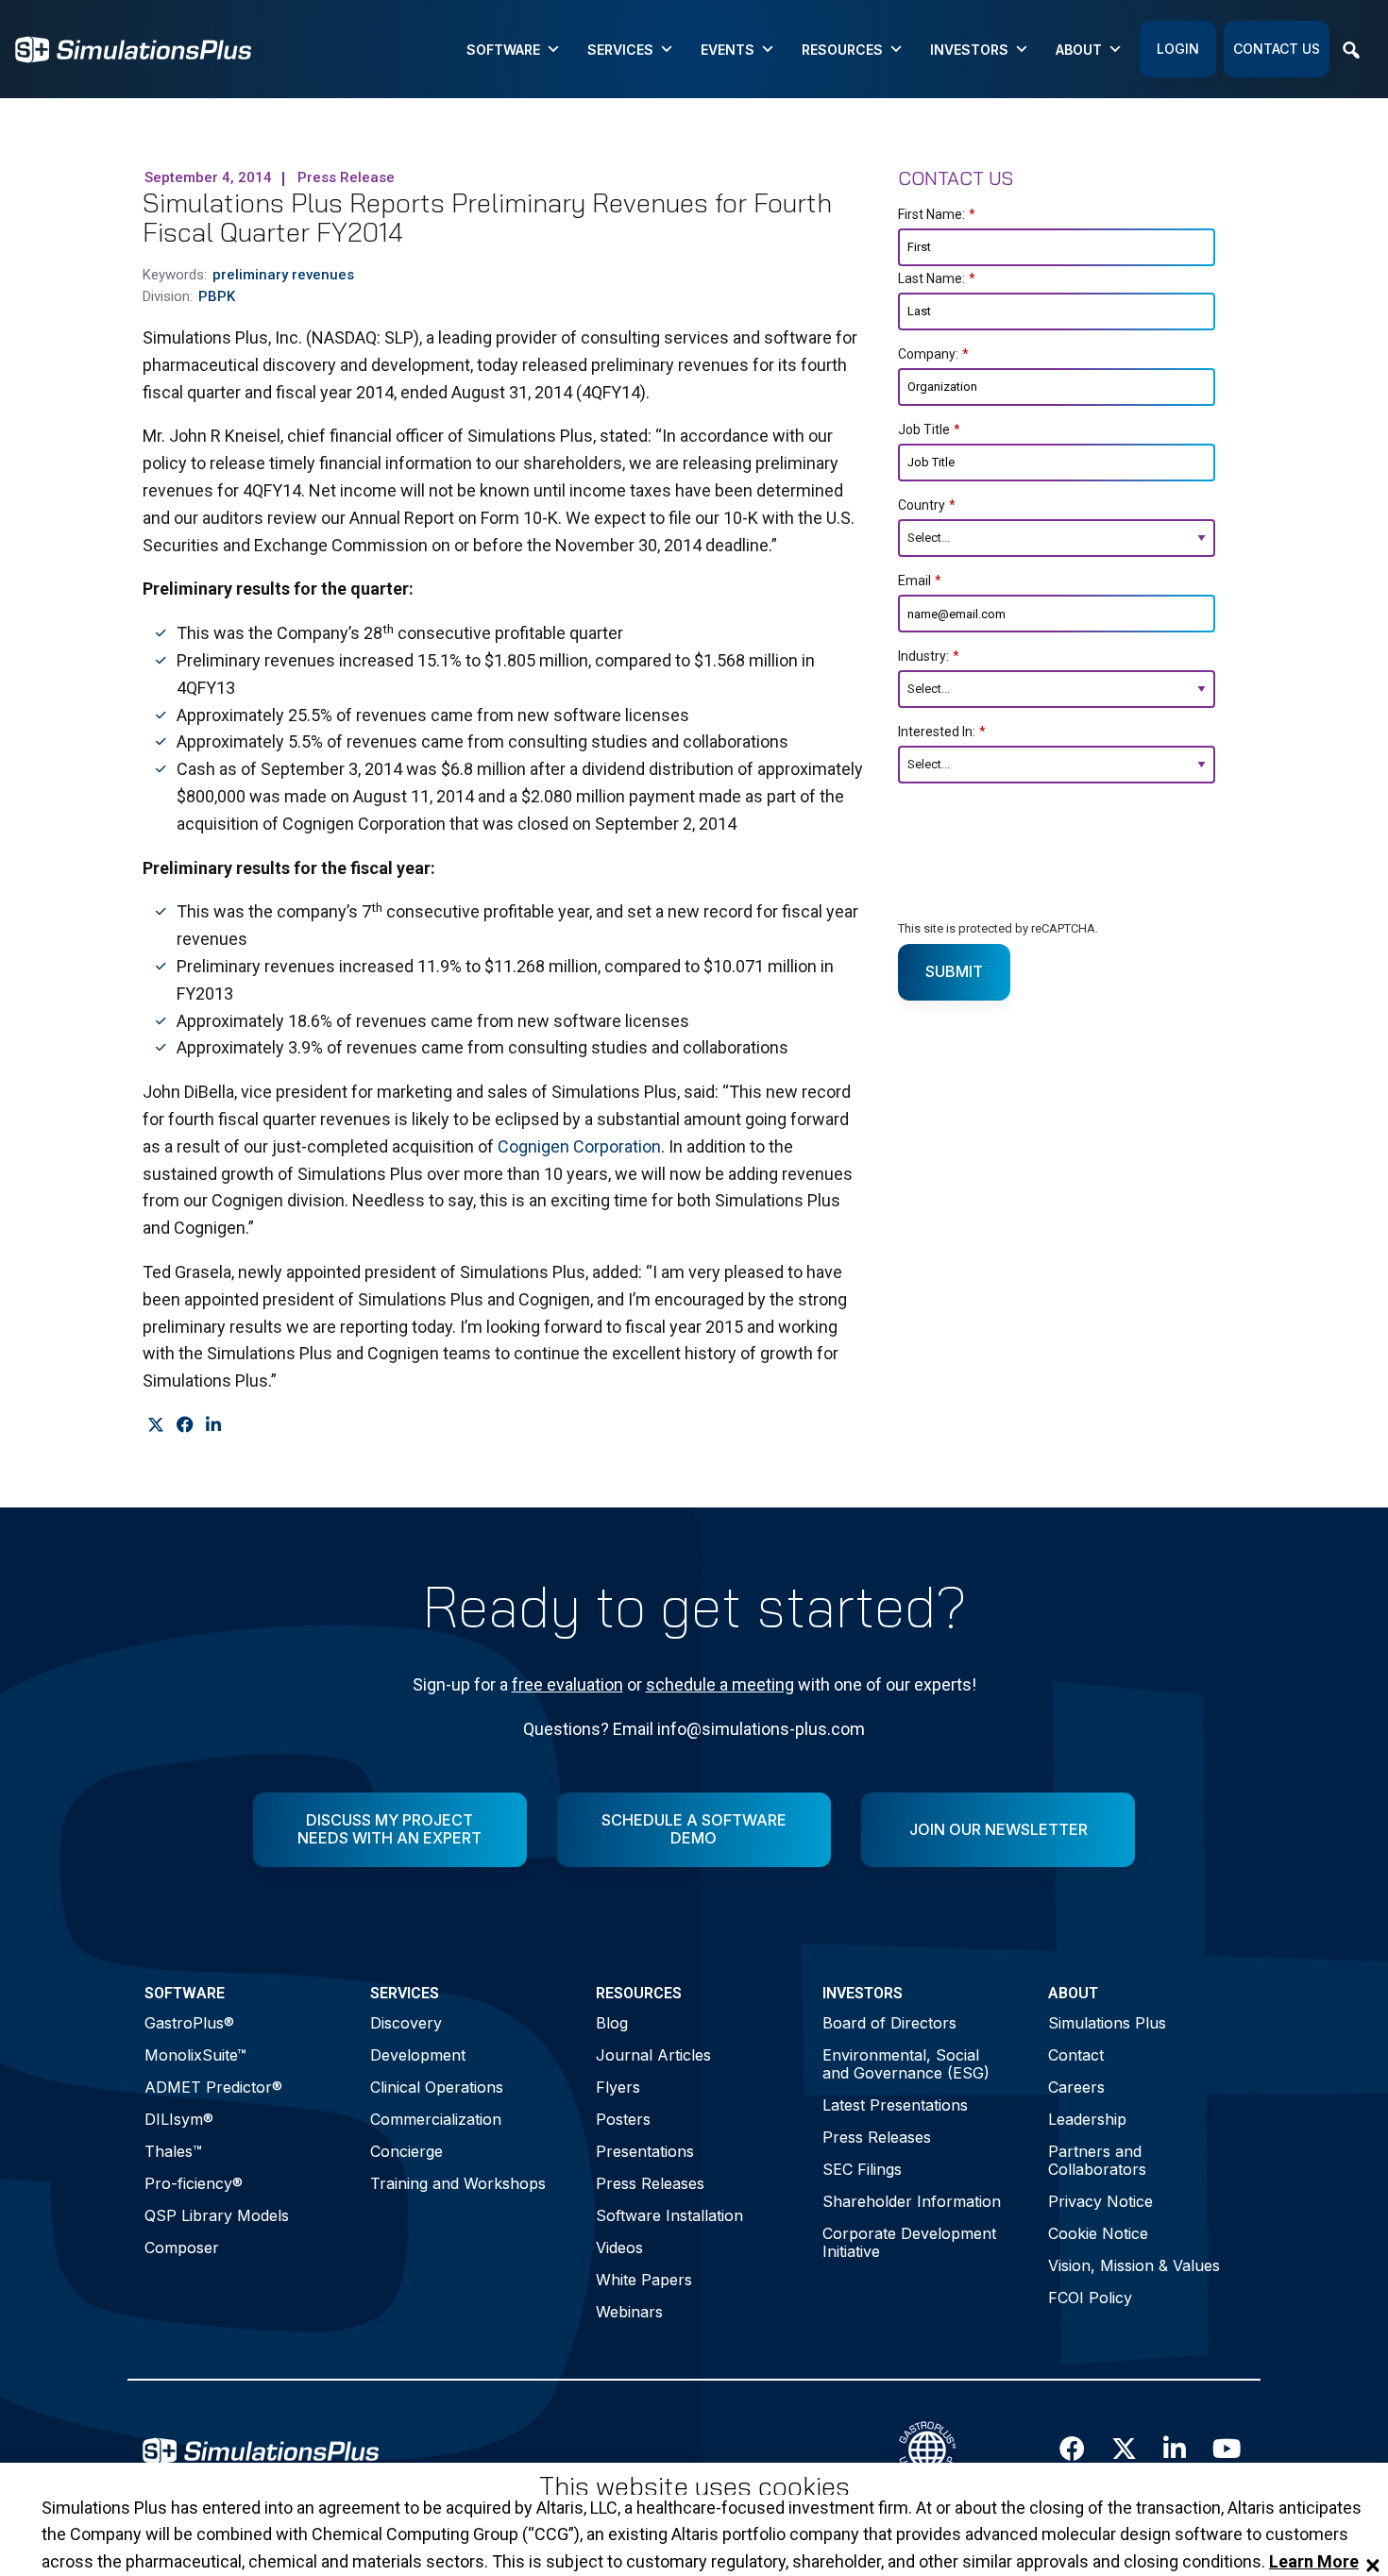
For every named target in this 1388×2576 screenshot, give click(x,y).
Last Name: (937, 278)
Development (418, 2055)
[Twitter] (155, 1425)
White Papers (644, 2280)
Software (503, 50)
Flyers (618, 2087)
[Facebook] (185, 1425)
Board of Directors (889, 2023)
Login (1178, 49)
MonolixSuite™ (195, 2055)
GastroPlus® (189, 2023)
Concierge (406, 2151)
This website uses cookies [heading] (694, 2487)
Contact (1076, 2055)
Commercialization (436, 2119)
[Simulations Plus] (133, 48)
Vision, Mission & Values (1134, 2265)
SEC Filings (862, 2169)
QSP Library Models (217, 2215)
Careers (1076, 2087)
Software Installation (669, 2215)
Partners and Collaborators (1097, 2160)
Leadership (1087, 2119)
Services (620, 50)
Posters (623, 2119)
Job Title (929, 429)
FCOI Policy (1090, 2298)
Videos (619, 2248)
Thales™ (173, 2151)
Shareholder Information (912, 2201)
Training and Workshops (458, 2183)
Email (920, 581)
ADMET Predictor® (213, 2087)
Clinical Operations (437, 2087)
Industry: (929, 656)
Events (728, 50)
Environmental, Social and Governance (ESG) (906, 2064)
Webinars (629, 2312)
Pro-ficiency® (194, 2183)
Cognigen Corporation (579, 1146)
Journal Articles (653, 2055)
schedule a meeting (720, 1684)
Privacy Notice (1100, 2201)
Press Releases (650, 2183)
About (1079, 50)
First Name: (937, 214)
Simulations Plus (1107, 2023)
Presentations (645, 2151)
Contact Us (1277, 49)
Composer (182, 2248)
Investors (969, 50)
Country (927, 505)
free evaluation (567, 1684)
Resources (842, 50)
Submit (954, 971)
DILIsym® (179, 2119)
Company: (933, 354)
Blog (612, 2023)
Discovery (406, 2023)
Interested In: (942, 732)
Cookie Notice (1098, 2233)
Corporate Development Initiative (909, 2242)
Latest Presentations (895, 2105)
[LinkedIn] (213, 1425)
